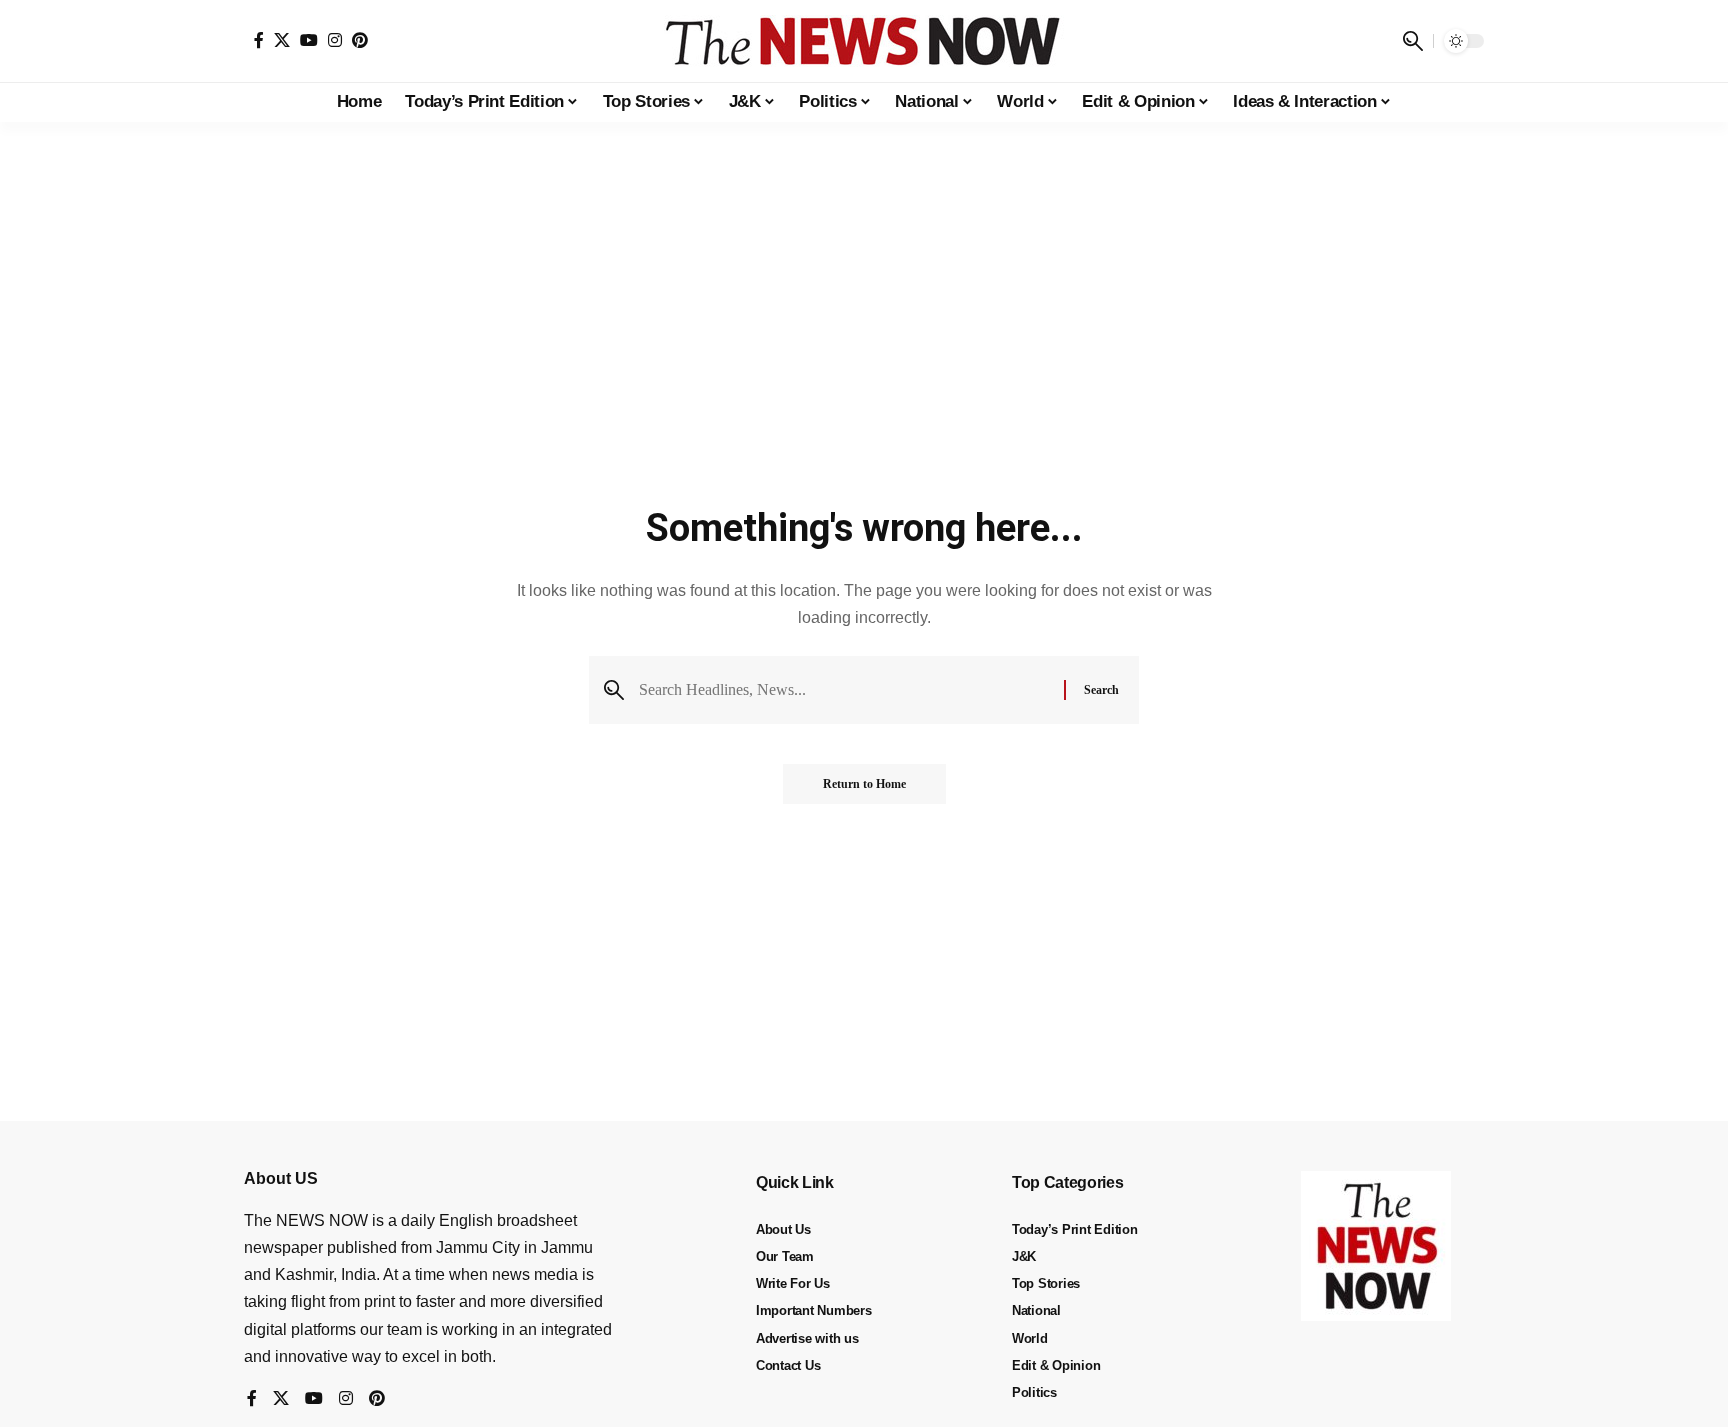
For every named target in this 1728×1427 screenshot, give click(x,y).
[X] (282, 40)
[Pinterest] (360, 40)
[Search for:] (844, 689)
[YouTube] (309, 40)
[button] (1413, 41)
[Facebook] (259, 40)
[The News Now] (864, 41)
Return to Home (864, 784)
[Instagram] (335, 40)
